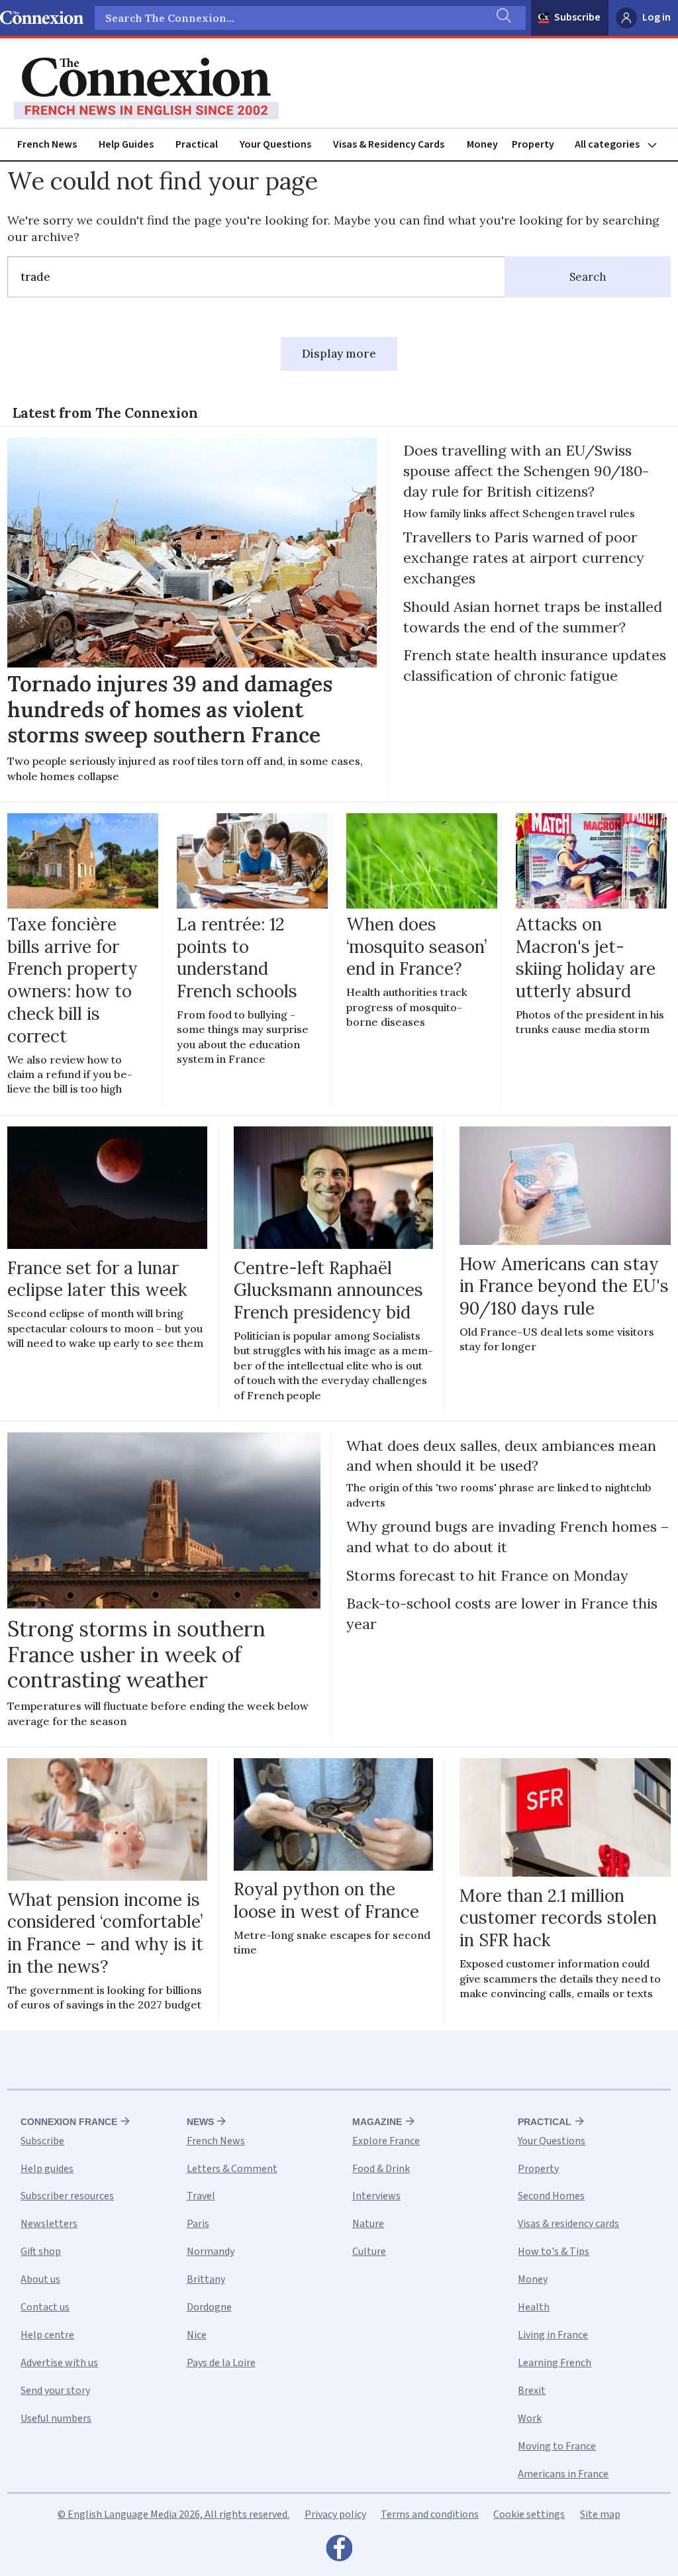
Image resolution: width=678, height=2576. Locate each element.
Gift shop (41, 2252)
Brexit (532, 2391)
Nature (368, 2224)
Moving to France (557, 2446)
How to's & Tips (554, 2252)
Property (533, 144)
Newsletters (49, 2224)
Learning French (555, 2363)
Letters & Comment (232, 2169)
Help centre (47, 2335)
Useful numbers (56, 2418)
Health (534, 2307)
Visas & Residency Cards (389, 144)
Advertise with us (59, 2363)
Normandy (211, 2252)
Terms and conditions (430, 2514)
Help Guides (126, 144)
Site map (600, 2514)
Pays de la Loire (221, 2363)
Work (530, 2418)
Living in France (553, 2335)
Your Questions (275, 144)
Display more (339, 354)
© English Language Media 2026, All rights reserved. (173, 2514)
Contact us (45, 2307)
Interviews (376, 2196)
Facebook (339, 2551)
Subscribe (577, 17)
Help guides (47, 2169)
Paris (198, 2224)
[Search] (503, 18)
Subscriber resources (67, 2196)
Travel (201, 2196)
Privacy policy (335, 2514)
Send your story (55, 2391)
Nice (197, 2335)
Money (482, 144)
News (200, 2122)
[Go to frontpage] (146, 89)
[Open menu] (622, 145)
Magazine (377, 2122)
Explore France (386, 2141)
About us (40, 2279)
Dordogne (209, 2307)
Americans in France (563, 2474)
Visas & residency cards (568, 2224)
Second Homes (551, 2196)
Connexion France (69, 2122)
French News (47, 144)
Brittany (206, 2279)
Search (588, 277)
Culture (369, 2252)
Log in (656, 17)
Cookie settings (529, 2514)
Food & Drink (381, 2169)
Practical (197, 144)
